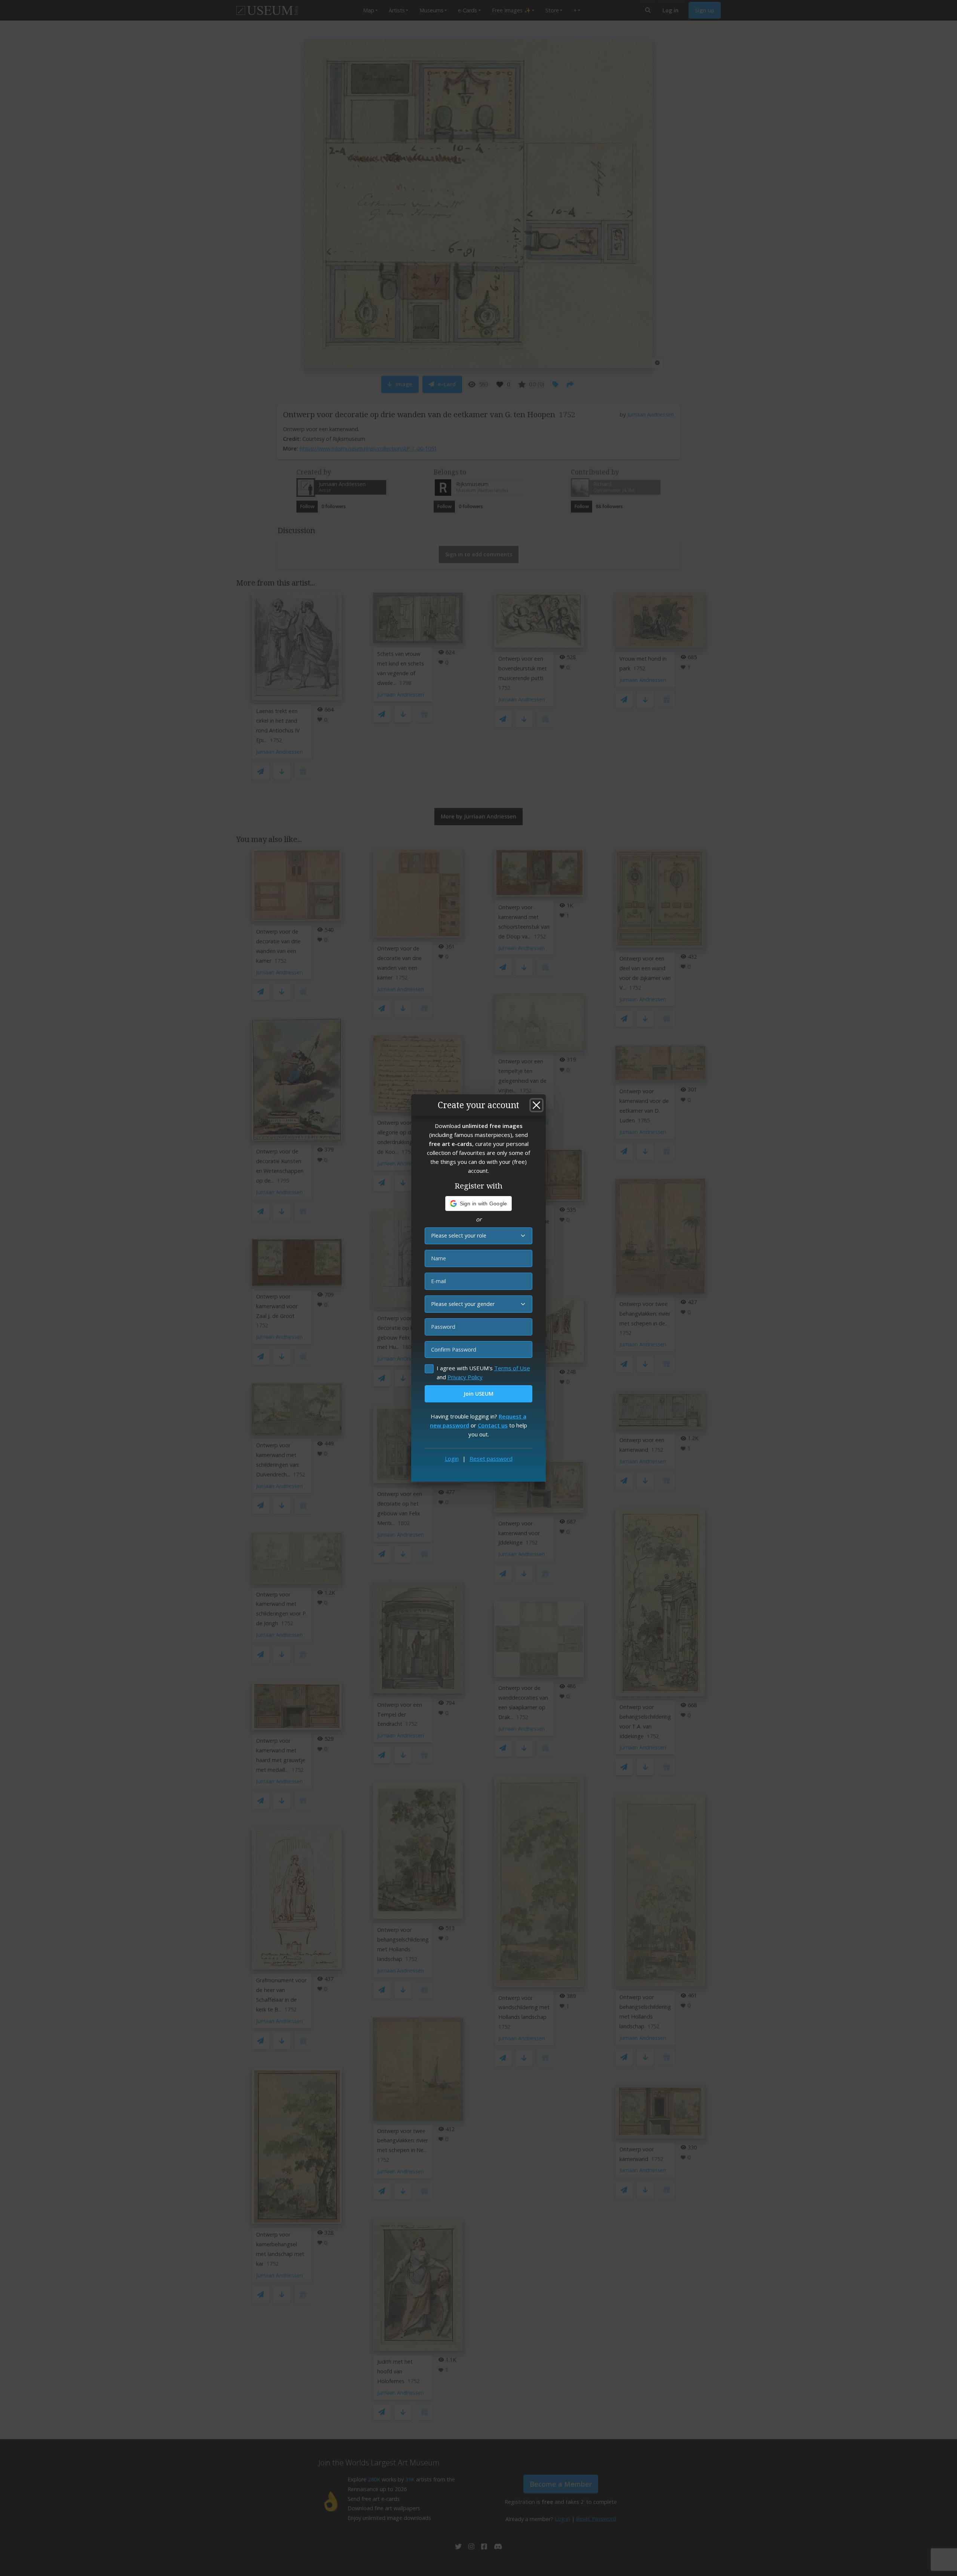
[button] (479, 1204)
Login (452, 1458)
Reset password (491, 1458)
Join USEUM (478, 1394)
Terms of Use (512, 1368)
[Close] (536, 1105)
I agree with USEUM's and (483, 1372)
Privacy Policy (465, 1377)
